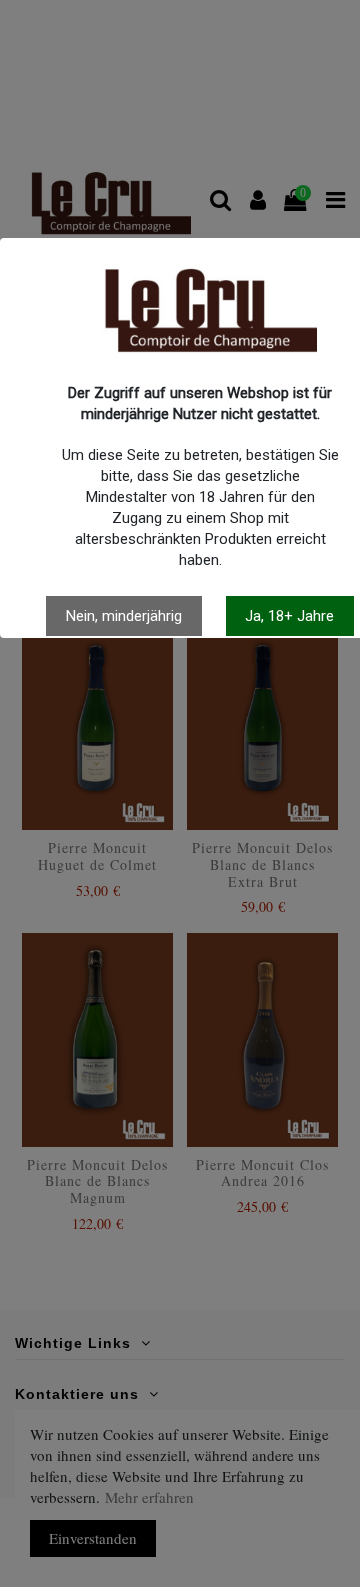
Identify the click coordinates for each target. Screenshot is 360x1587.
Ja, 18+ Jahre (289, 616)
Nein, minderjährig (124, 616)
